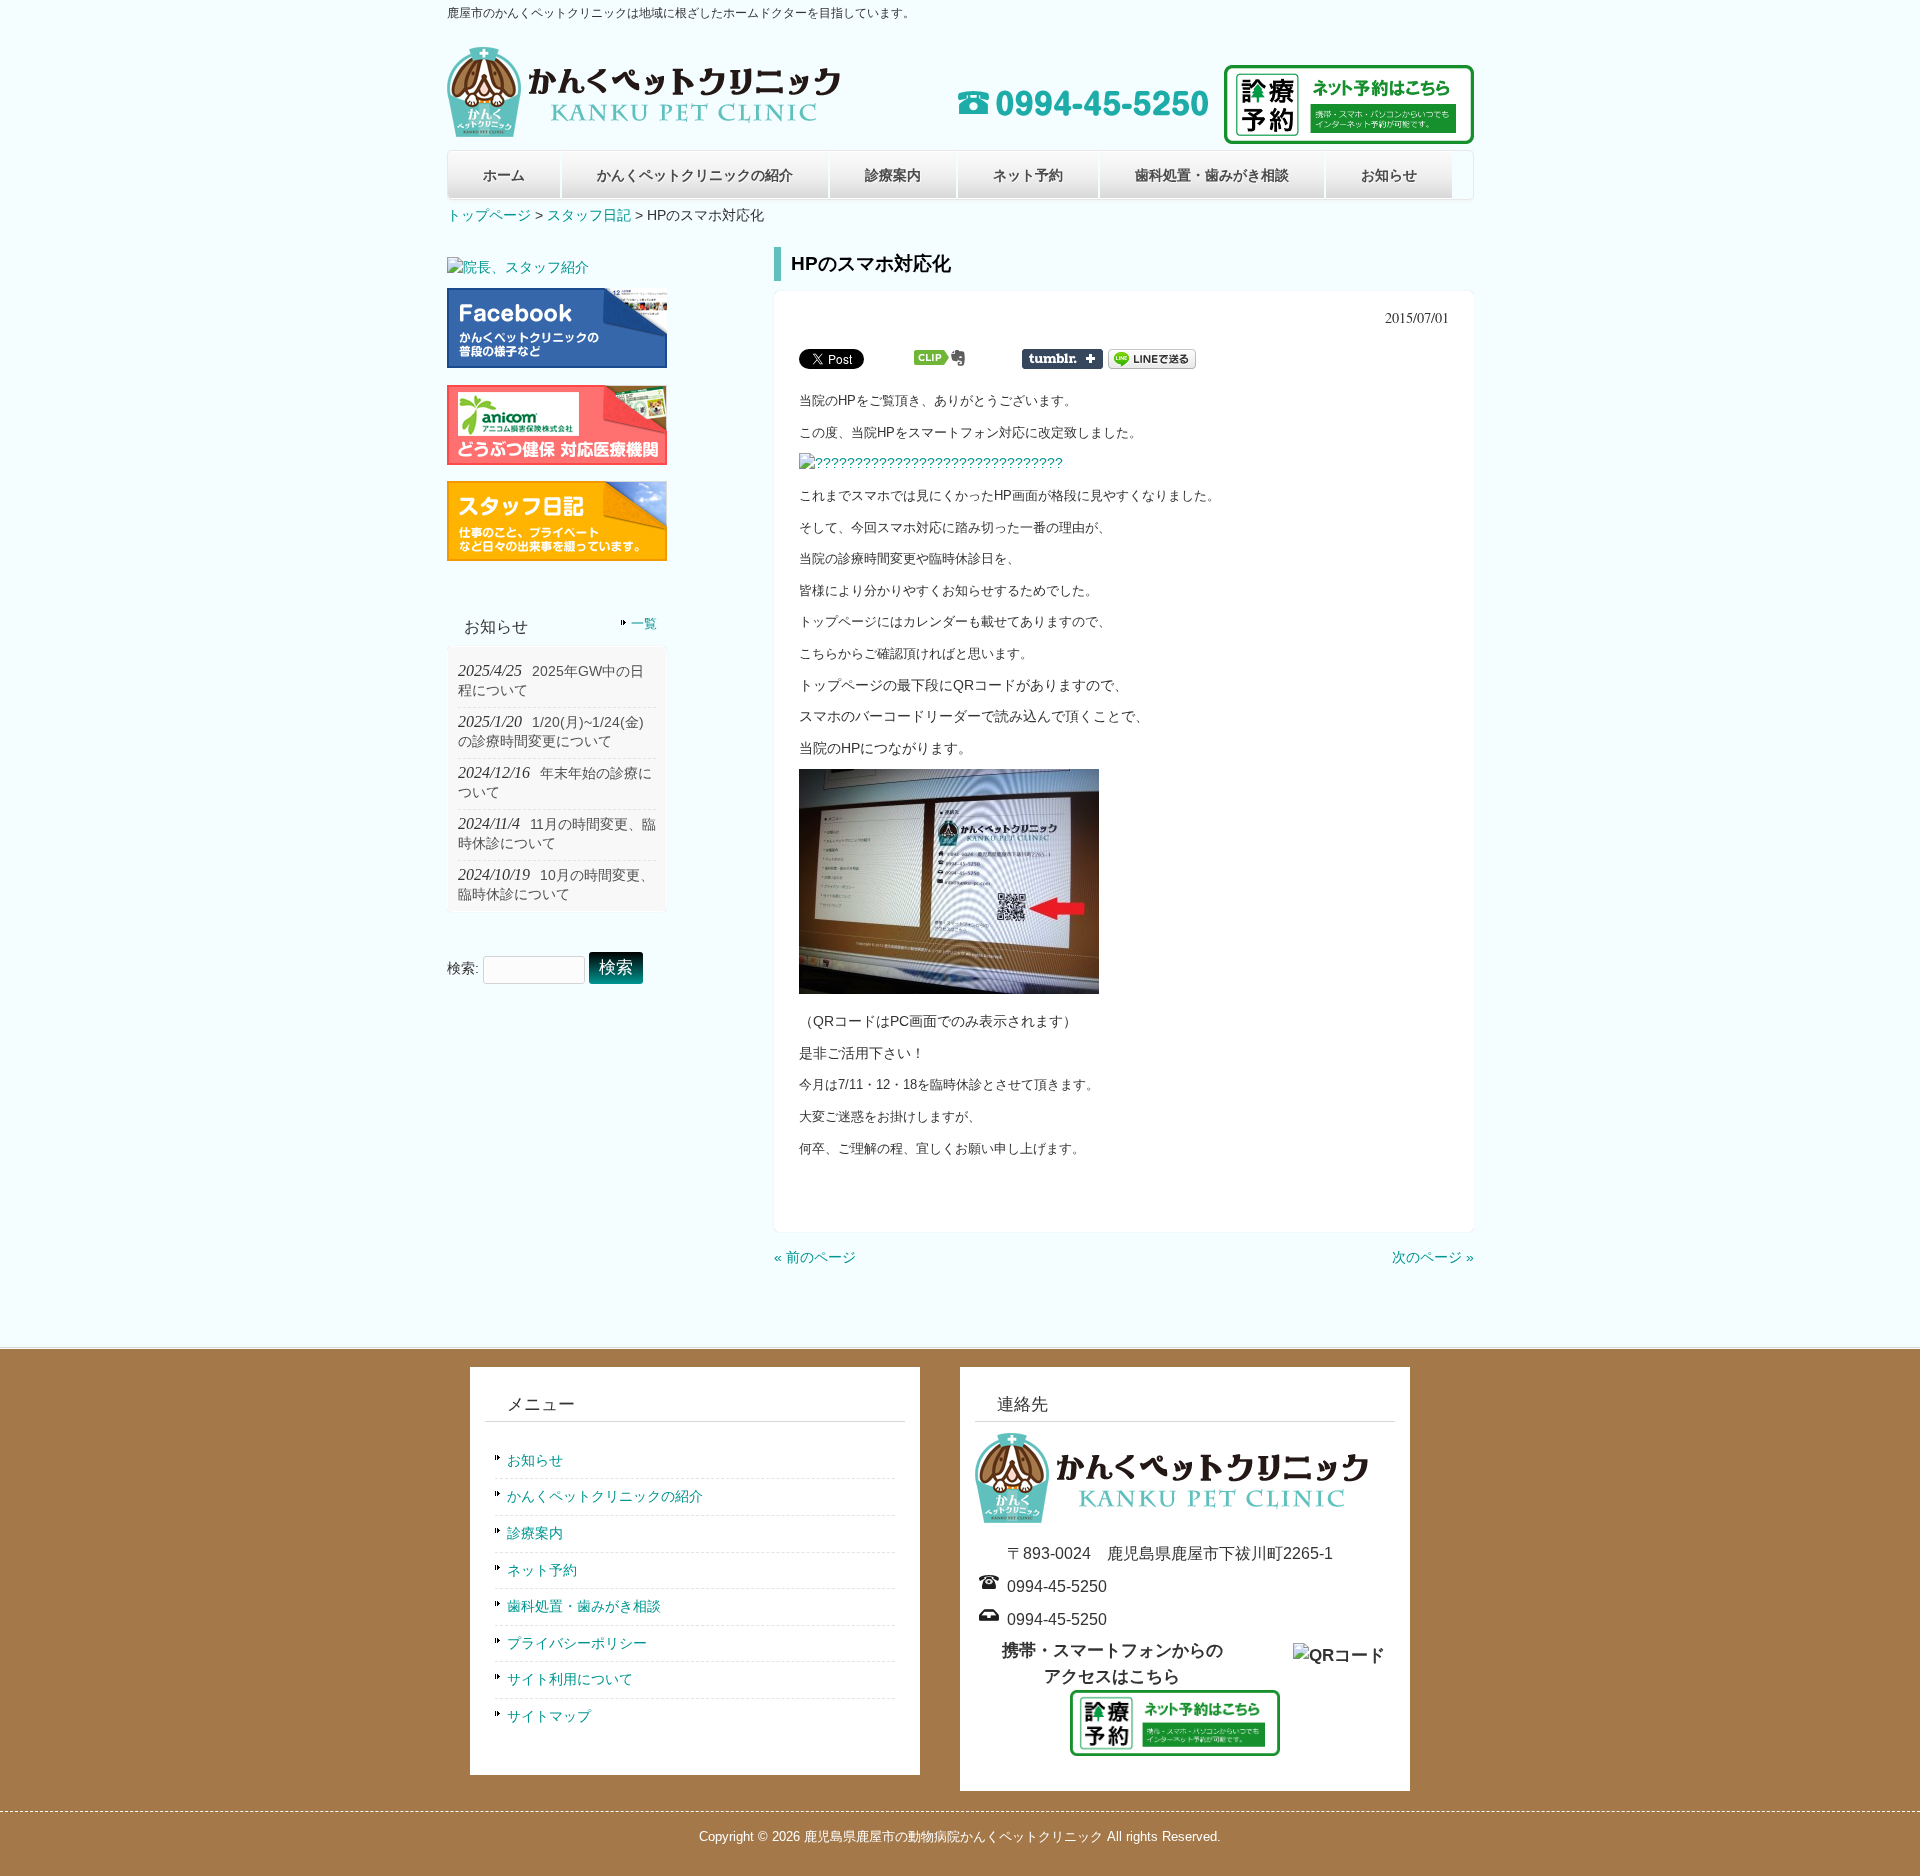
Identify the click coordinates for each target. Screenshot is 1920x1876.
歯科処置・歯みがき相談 (1212, 175)
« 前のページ (815, 1257)
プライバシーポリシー (577, 1643)
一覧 (644, 624)
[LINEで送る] (1152, 358)
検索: (463, 968)
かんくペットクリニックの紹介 (695, 175)
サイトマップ (549, 1716)
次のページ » (1433, 1257)
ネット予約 (1028, 175)
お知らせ (1389, 175)
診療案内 (893, 175)
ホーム (504, 175)
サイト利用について (570, 1679)
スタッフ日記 (589, 215)
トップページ (489, 215)
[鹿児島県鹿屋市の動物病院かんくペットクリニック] (647, 129)
